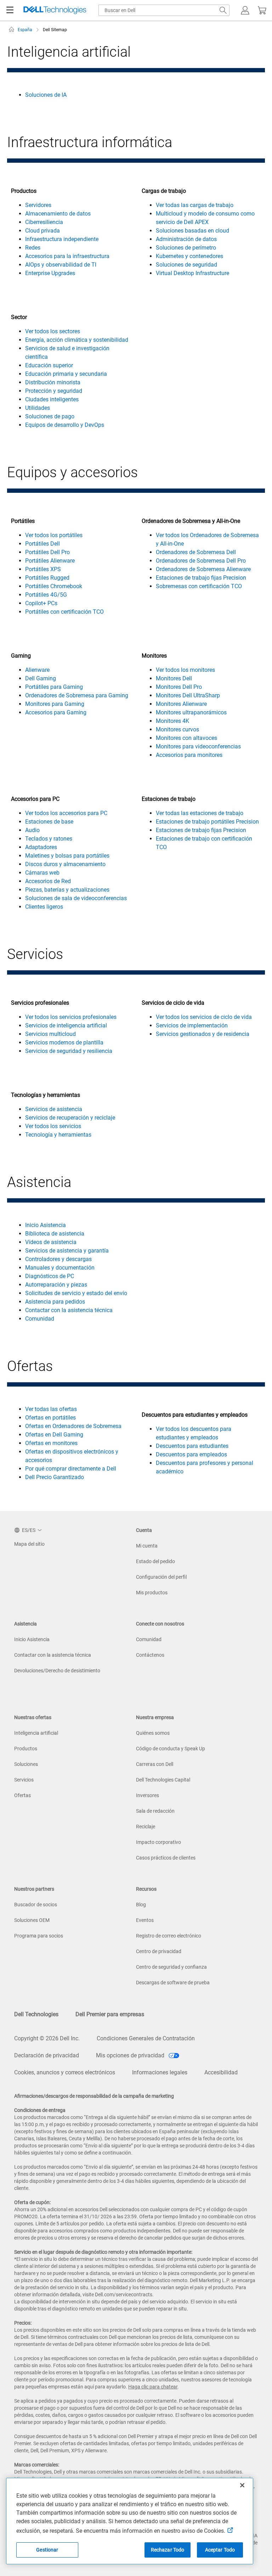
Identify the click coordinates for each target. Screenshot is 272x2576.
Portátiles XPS (43, 569)
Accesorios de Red (48, 881)
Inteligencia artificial (36, 1733)
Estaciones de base (49, 822)
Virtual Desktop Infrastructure (192, 273)
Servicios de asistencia (54, 1109)
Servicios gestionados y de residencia (203, 1034)
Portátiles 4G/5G (46, 595)
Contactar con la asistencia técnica (69, 1310)
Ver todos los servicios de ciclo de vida (204, 1017)
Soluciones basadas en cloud (192, 231)
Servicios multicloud (50, 1034)
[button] (245, 10)
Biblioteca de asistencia (55, 1234)
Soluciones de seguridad (186, 265)
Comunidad (40, 1319)
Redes (33, 248)
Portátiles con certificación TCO (64, 612)
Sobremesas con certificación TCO (199, 586)
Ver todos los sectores (53, 331)
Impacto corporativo (158, 1842)
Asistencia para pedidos (55, 1302)
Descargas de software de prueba (173, 1983)
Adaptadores (41, 847)
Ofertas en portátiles (50, 1418)
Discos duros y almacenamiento (65, 864)
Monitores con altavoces (186, 738)
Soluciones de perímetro (186, 248)
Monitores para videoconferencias (198, 746)
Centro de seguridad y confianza (171, 1967)
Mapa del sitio (29, 1544)
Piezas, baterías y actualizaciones (67, 890)
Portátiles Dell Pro (47, 552)
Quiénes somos (153, 1733)
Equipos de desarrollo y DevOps (65, 425)
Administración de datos (186, 239)
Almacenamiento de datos (58, 214)
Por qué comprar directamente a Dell (71, 1469)
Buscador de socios (36, 1905)
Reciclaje (146, 1827)
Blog (141, 1905)
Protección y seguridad (54, 391)
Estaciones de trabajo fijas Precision (201, 578)
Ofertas (22, 1795)
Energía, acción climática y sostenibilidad (77, 340)
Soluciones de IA (46, 95)
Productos (26, 1749)
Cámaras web (42, 873)
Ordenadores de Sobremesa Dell (196, 552)
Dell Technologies (36, 2014)
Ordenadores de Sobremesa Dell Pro (201, 561)
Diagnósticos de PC (50, 1276)
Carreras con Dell (155, 1764)
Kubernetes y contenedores (189, 256)
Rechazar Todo (168, 2550)
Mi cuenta (147, 1546)
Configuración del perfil (161, 1577)
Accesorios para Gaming (56, 712)
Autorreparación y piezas (56, 1285)
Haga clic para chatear (153, 2387)
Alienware (37, 670)
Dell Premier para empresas (110, 2014)
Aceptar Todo (220, 2550)
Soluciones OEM (32, 1920)
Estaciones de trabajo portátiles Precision (207, 822)
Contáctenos (150, 1655)
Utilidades (38, 408)
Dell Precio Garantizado (55, 1477)
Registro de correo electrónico (169, 1936)
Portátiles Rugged (47, 578)
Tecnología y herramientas (58, 1135)
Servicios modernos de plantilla (64, 1042)
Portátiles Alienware (50, 561)
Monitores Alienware (181, 704)
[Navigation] (10, 10)
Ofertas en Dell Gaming (54, 1435)
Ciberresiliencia (44, 222)
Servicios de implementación (192, 1025)
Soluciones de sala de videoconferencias (76, 898)
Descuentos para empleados (191, 1454)
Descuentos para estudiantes (192, 1446)
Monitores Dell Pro (179, 687)
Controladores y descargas (58, 1259)
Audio (32, 830)
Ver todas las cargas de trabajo (195, 205)
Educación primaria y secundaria (66, 374)
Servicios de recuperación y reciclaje (70, 1118)
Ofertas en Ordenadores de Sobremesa (73, 1426)
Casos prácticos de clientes (166, 1858)
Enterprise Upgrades (50, 273)
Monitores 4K (172, 721)
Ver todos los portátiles (54, 535)
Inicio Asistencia (46, 1225)
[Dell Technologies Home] (55, 10)
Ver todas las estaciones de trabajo (200, 813)
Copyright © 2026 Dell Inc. (47, 2038)
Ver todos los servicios (53, 1126)
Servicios (24, 1780)
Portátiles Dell (42, 544)
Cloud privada (42, 231)
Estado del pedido (155, 1561)
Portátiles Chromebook (54, 586)
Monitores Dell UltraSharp (188, 695)
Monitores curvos (177, 729)
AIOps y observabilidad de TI (61, 265)
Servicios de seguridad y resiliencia (69, 1051)
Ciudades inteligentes (52, 399)
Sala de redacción (155, 1811)
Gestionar (47, 2550)
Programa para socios (39, 1936)
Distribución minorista (53, 382)
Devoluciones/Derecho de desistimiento (57, 1671)
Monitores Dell (174, 678)
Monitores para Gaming (55, 704)
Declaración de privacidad (47, 2055)
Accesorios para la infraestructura (67, 256)
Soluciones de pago (50, 416)
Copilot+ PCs (41, 603)
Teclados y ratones (49, 839)
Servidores (38, 205)
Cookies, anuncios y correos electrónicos (65, 2072)
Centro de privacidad (159, 1951)
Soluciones (26, 1764)
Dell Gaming (41, 678)
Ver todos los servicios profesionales (71, 1017)
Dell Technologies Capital (163, 1780)
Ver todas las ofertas (51, 1409)
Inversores (148, 1795)
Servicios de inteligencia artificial (66, 1025)
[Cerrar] (242, 2485)
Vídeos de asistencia (51, 1242)
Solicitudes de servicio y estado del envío (76, 1293)
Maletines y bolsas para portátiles (67, 856)
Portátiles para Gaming (54, 687)
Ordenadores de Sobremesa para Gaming (77, 695)
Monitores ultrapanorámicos (191, 712)
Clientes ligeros (44, 907)
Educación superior (49, 365)
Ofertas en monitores (51, 1443)
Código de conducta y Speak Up (171, 1749)
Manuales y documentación (60, 1268)
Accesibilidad (221, 2072)
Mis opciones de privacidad (131, 2055)
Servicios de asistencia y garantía (67, 1251)
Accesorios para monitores (189, 755)
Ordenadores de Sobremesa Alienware (203, 569)
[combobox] (164, 10)
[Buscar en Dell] (223, 10)
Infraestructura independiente (62, 239)
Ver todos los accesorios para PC (66, 813)
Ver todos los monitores (185, 670)
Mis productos (152, 1593)
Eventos (145, 1920)
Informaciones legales (160, 2072)
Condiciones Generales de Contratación (146, 2038)
